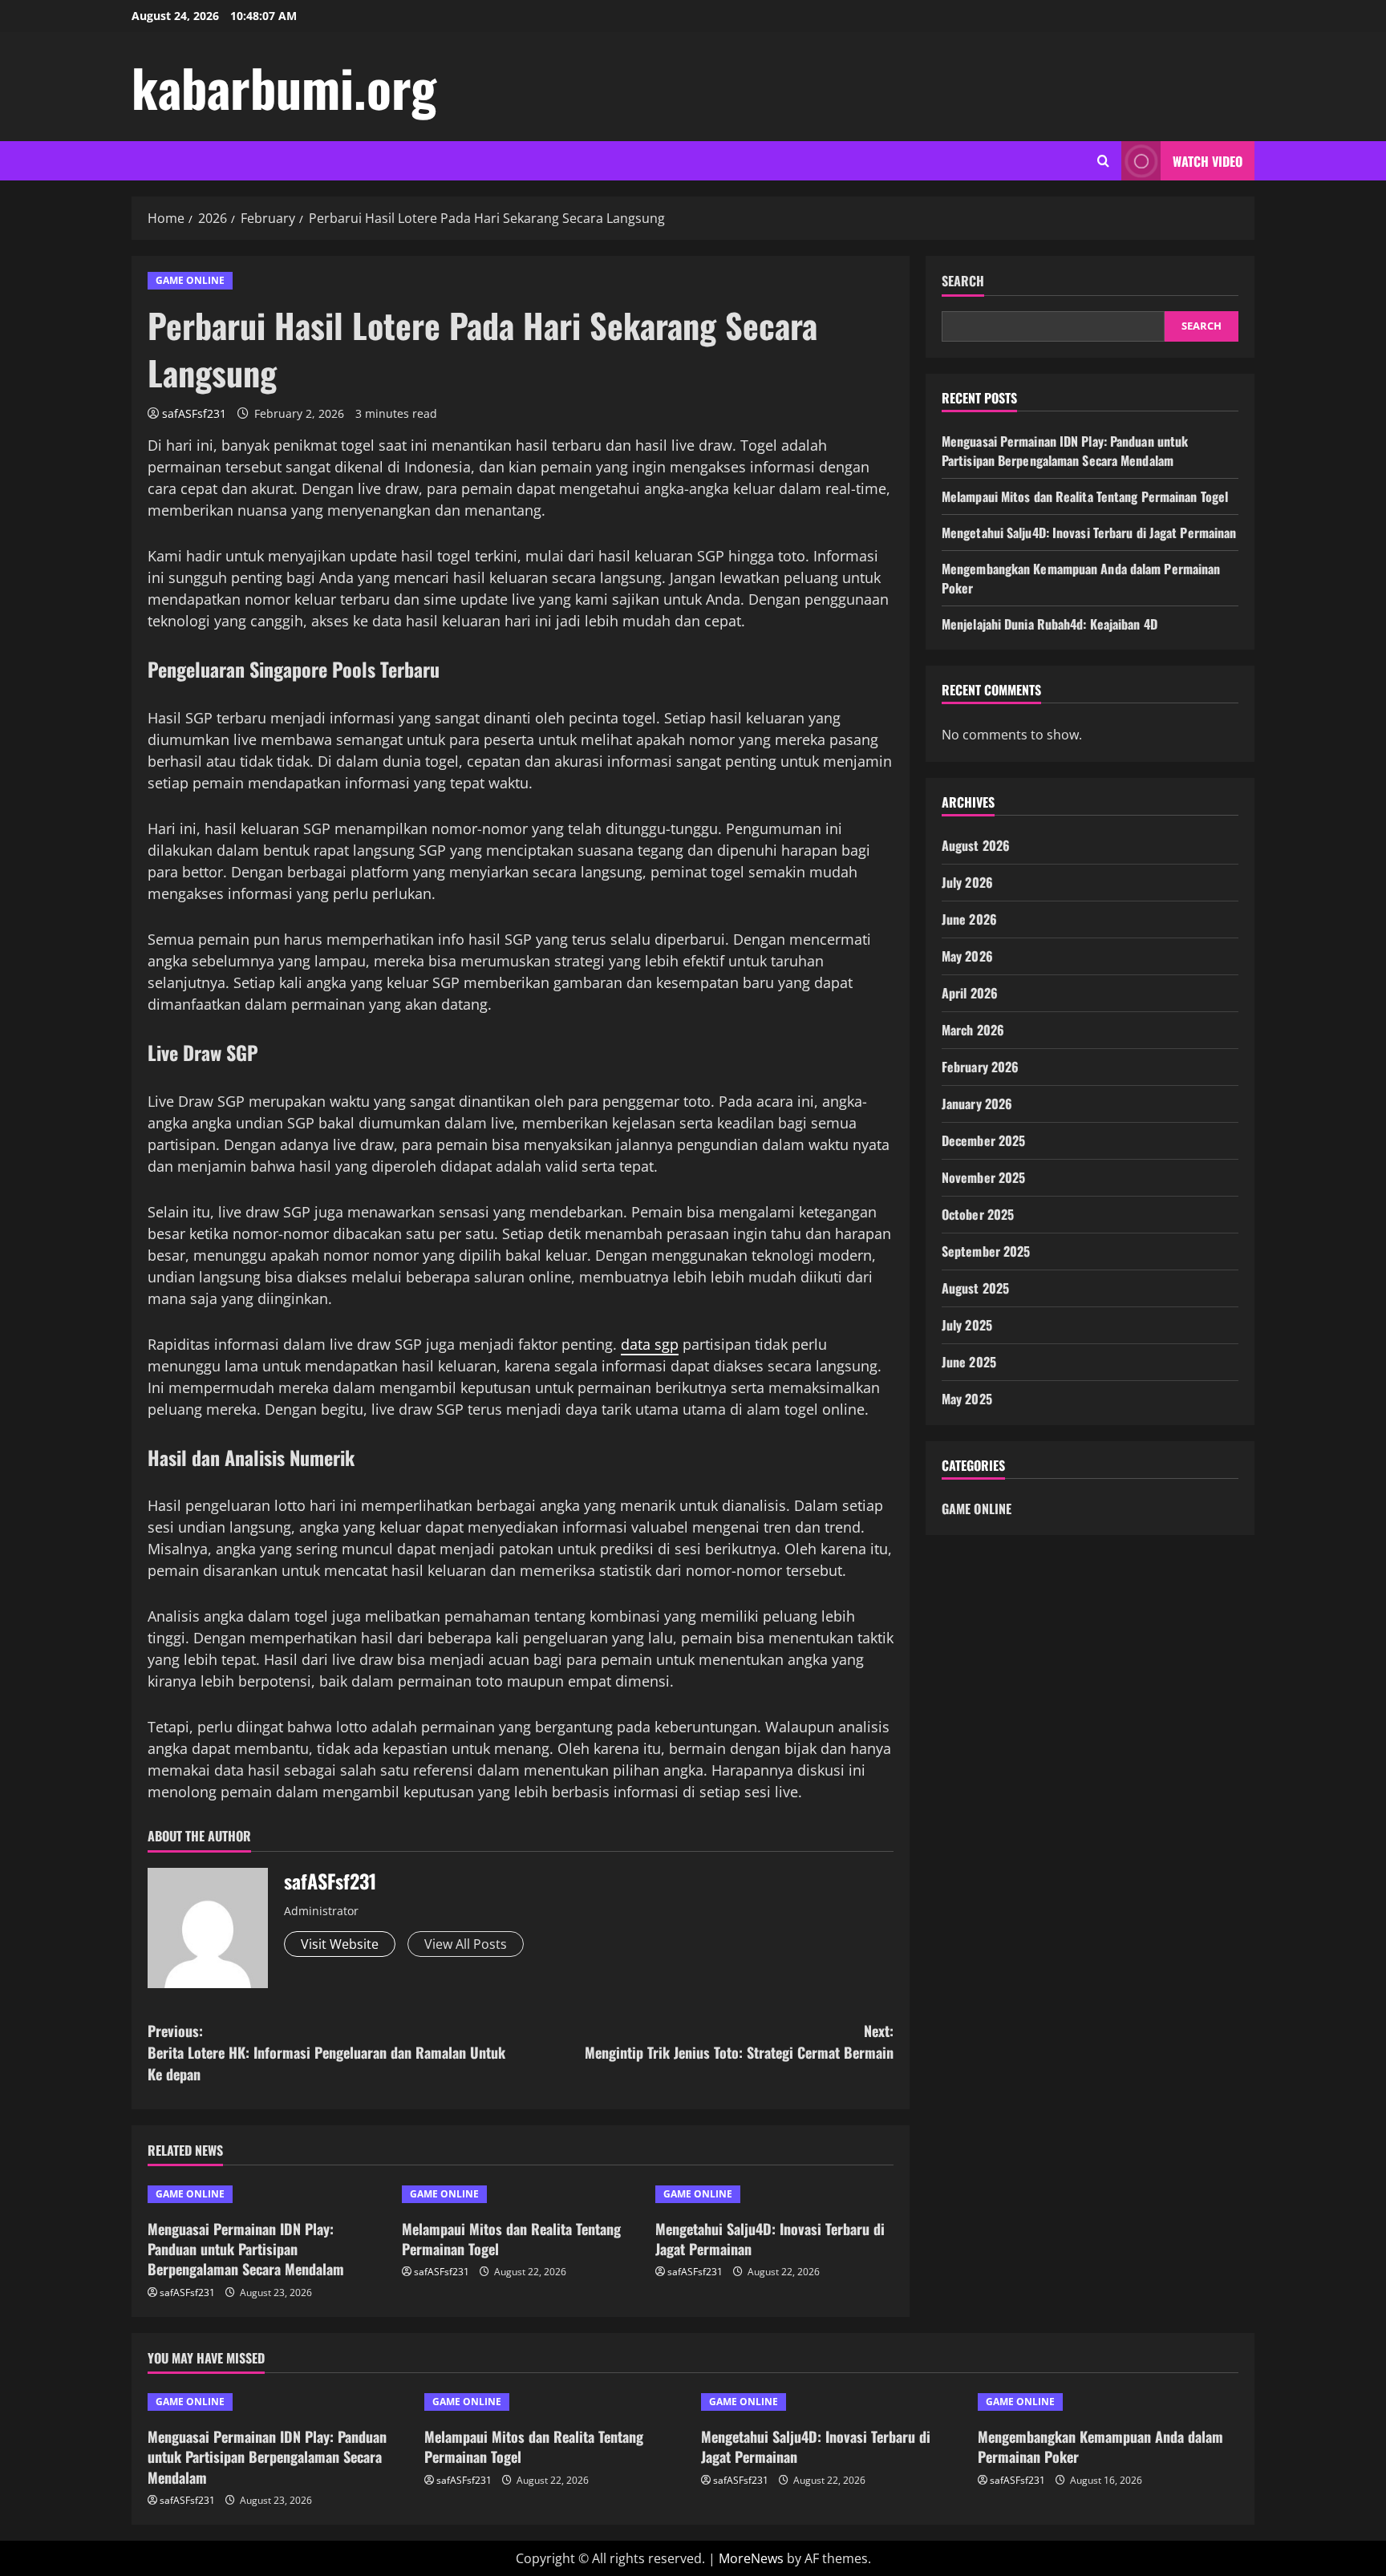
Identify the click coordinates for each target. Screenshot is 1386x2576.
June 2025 (969, 1363)
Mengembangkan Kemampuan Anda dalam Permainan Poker (1100, 2446)
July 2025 (967, 1326)
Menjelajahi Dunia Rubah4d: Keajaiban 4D (1050, 624)
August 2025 (975, 1289)
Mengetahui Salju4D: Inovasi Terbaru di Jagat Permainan (770, 2239)
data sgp (650, 1344)
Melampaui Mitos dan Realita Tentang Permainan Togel (511, 2239)
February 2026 (980, 1067)
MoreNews (751, 2558)
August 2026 (976, 846)
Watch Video (1208, 161)
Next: (739, 2041)
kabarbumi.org (284, 87)
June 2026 (969, 920)
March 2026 (973, 1031)
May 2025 (967, 1399)
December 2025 (983, 1141)
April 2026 (970, 994)
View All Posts (466, 1944)
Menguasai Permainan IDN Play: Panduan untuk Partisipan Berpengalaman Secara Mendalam (246, 2249)
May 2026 (967, 957)
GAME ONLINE (190, 280)
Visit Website (340, 1944)
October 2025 (978, 1215)
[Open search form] (1103, 161)
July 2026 (967, 883)
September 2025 (986, 1252)
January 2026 (977, 1104)
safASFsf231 (194, 413)
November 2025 (983, 1178)
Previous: (326, 2052)
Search (963, 281)
